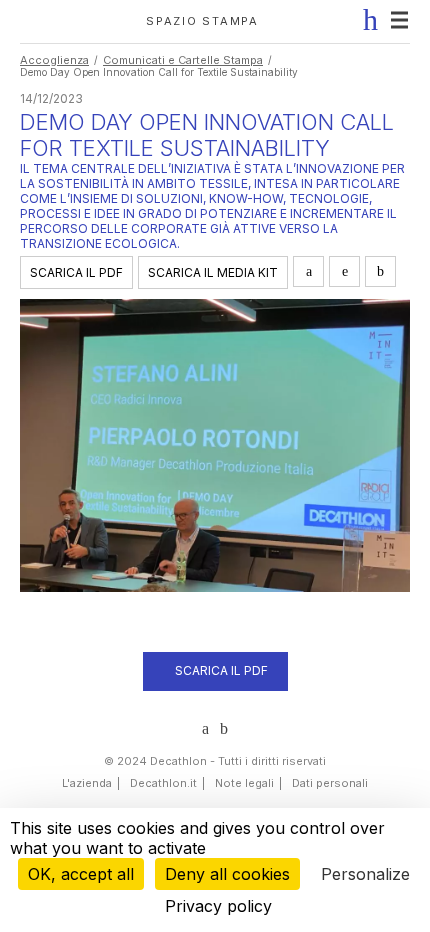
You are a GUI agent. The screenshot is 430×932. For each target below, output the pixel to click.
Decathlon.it (163, 783)
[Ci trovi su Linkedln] (205, 729)
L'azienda (87, 783)
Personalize (365, 874)
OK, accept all (81, 874)
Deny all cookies (227, 874)
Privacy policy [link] (218, 906)
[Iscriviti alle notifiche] (366, 20)
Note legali (244, 783)
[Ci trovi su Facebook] (224, 729)
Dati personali (330, 783)
